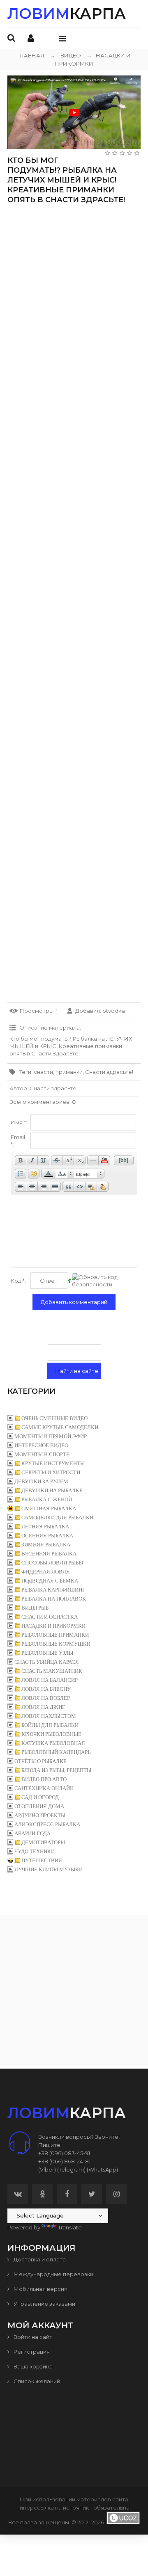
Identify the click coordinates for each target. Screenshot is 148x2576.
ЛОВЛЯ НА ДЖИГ (43, 1707)
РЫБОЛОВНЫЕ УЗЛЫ (47, 1653)
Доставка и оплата (39, 2259)
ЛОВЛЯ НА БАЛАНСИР (50, 1680)
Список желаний (36, 2381)
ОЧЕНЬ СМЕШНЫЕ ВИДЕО (54, 1418)
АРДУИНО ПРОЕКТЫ (40, 1815)
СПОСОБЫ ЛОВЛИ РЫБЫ (52, 1563)
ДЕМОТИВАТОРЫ (43, 1842)
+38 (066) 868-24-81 (64, 2161)
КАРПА (67, 14)
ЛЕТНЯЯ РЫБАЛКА (45, 1527)
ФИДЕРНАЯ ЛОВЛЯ (46, 1572)
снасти (43, 1072)
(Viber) (47, 2170)
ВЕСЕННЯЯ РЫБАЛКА (49, 1554)
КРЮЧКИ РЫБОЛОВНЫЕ (51, 1734)
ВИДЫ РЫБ (35, 1608)
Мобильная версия (40, 2289)
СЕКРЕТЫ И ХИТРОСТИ (51, 1472)
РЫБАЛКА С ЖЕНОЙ (47, 1499)
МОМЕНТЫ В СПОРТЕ (42, 1454)
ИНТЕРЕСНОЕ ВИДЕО (41, 1445)
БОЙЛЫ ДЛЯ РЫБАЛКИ (50, 1725)
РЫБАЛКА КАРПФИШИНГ (53, 1590)
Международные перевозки (53, 2274)
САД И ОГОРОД (40, 1797)
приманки (69, 1072)
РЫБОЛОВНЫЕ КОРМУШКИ (56, 1644)
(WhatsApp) (102, 2170)
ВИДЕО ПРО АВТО (44, 1779)
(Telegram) (71, 2170)
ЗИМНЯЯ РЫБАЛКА (46, 1545)
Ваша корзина (32, 2366)
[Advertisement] (74, 291)
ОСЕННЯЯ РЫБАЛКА (47, 1536)
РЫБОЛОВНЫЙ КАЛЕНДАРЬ (56, 1752)
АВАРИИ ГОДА (32, 1833)
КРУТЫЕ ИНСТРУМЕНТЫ (53, 1463)
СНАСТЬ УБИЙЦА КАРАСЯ (47, 1662)
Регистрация (31, 2352)
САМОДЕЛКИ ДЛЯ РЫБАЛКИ (57, 1518)
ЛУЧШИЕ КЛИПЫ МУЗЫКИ (49, 1869)
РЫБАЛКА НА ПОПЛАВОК (54, 1599)
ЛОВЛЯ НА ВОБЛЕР (46, 1698)
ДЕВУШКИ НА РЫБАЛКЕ (52, 1490)
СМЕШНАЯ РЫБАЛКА (49, 1508)
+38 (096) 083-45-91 (64, 2153)
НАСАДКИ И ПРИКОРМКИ (53, 1626)
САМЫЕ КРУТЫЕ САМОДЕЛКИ (60, 1427)
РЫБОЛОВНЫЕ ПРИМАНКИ (55, 1635)
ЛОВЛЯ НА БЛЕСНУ (46, 1689)
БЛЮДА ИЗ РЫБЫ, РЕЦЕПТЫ (56, 1770)
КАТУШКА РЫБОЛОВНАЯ (53, 1743)
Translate (70, 2227)
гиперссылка (36, 2507)
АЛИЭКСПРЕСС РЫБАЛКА (47, 1824)
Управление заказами (44, 2304)
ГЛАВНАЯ (31, 55)
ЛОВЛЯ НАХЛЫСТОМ (49, 1716)
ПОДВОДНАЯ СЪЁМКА (50, 1581)
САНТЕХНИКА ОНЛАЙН (44, 1788)
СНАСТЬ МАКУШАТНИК (52, 1671)
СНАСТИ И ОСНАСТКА (50, 1617)
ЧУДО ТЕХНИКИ (35, 1851)
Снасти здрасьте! (109, 1072)
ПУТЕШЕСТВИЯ (42, 1860)
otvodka (114, 1011)
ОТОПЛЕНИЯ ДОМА (39, 1806)
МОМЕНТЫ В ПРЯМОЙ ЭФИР (51, 1436)
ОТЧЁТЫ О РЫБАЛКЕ (40, 1761)
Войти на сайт (32, 2337)
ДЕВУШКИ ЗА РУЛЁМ (41, 1481)
